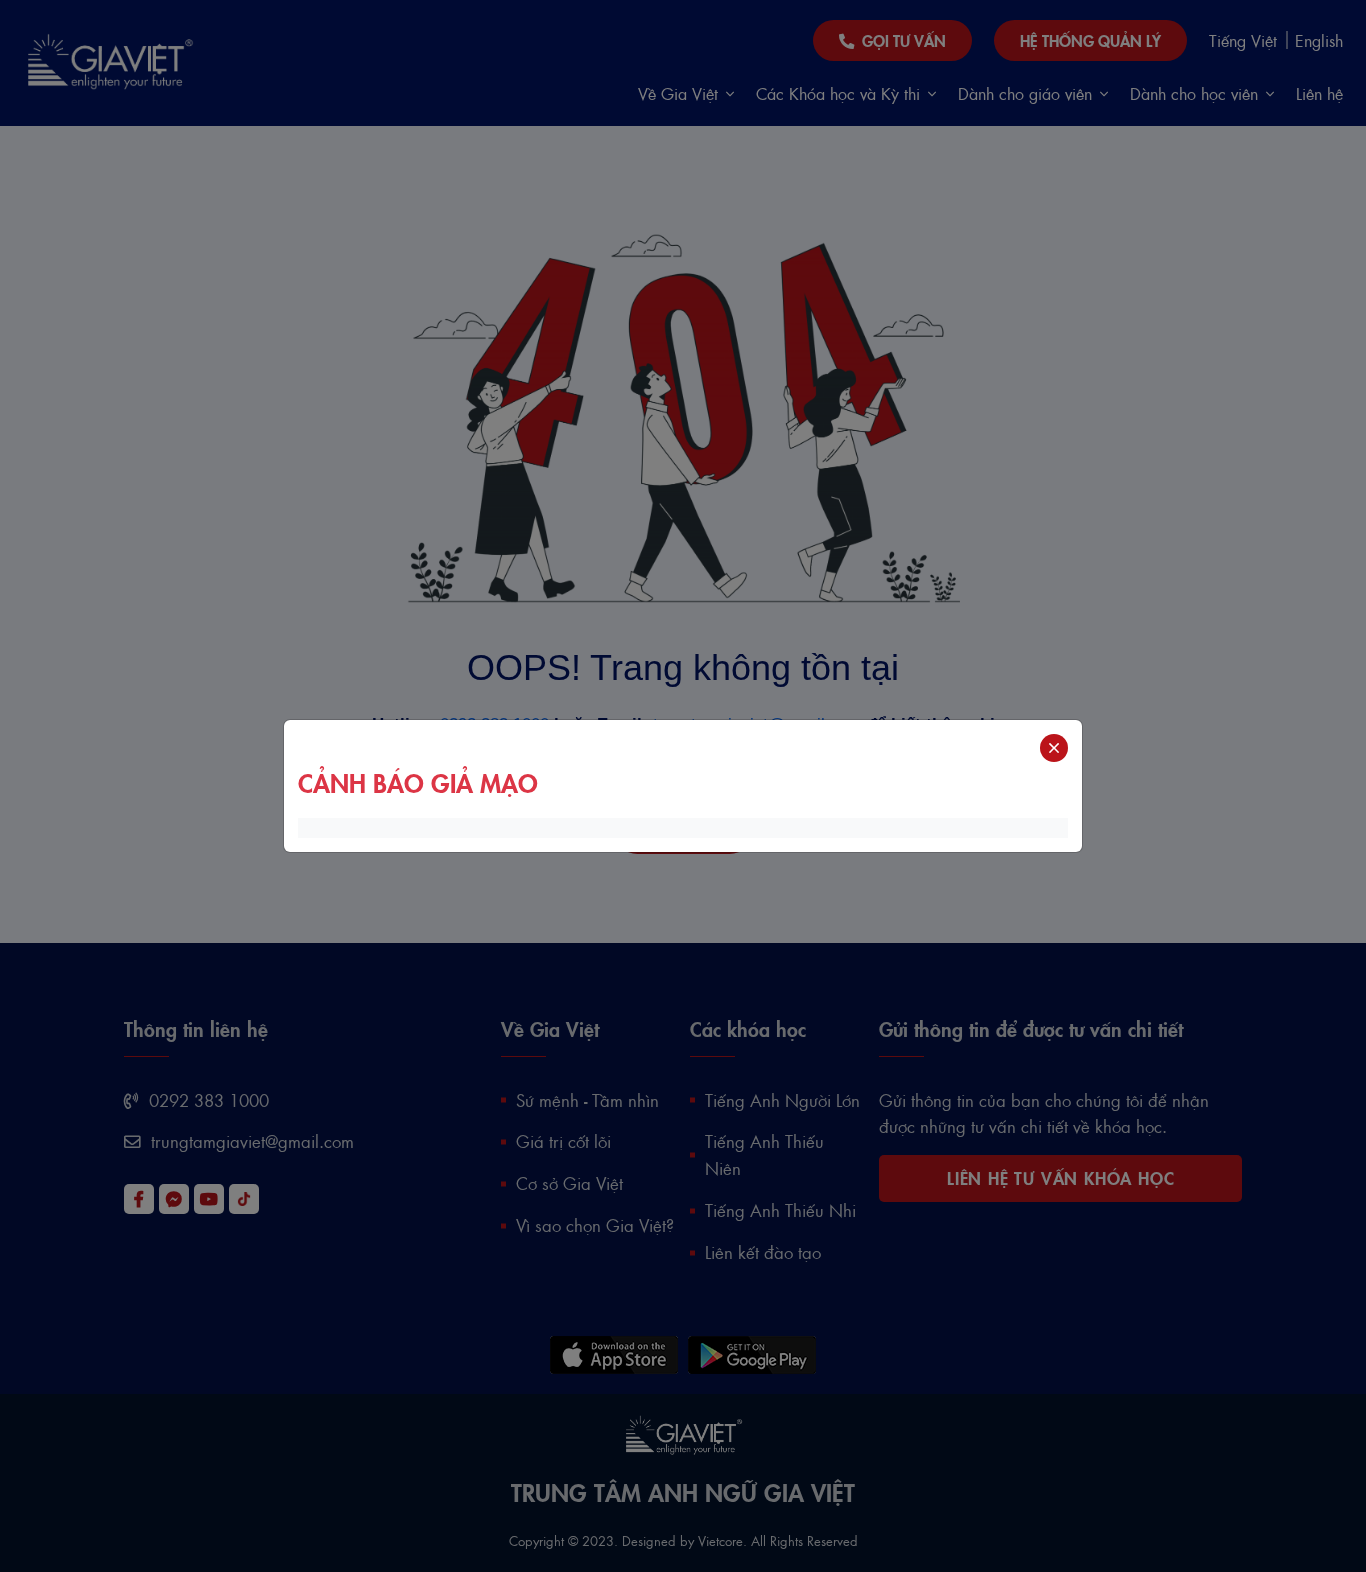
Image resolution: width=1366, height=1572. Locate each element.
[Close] (1054, 748)
